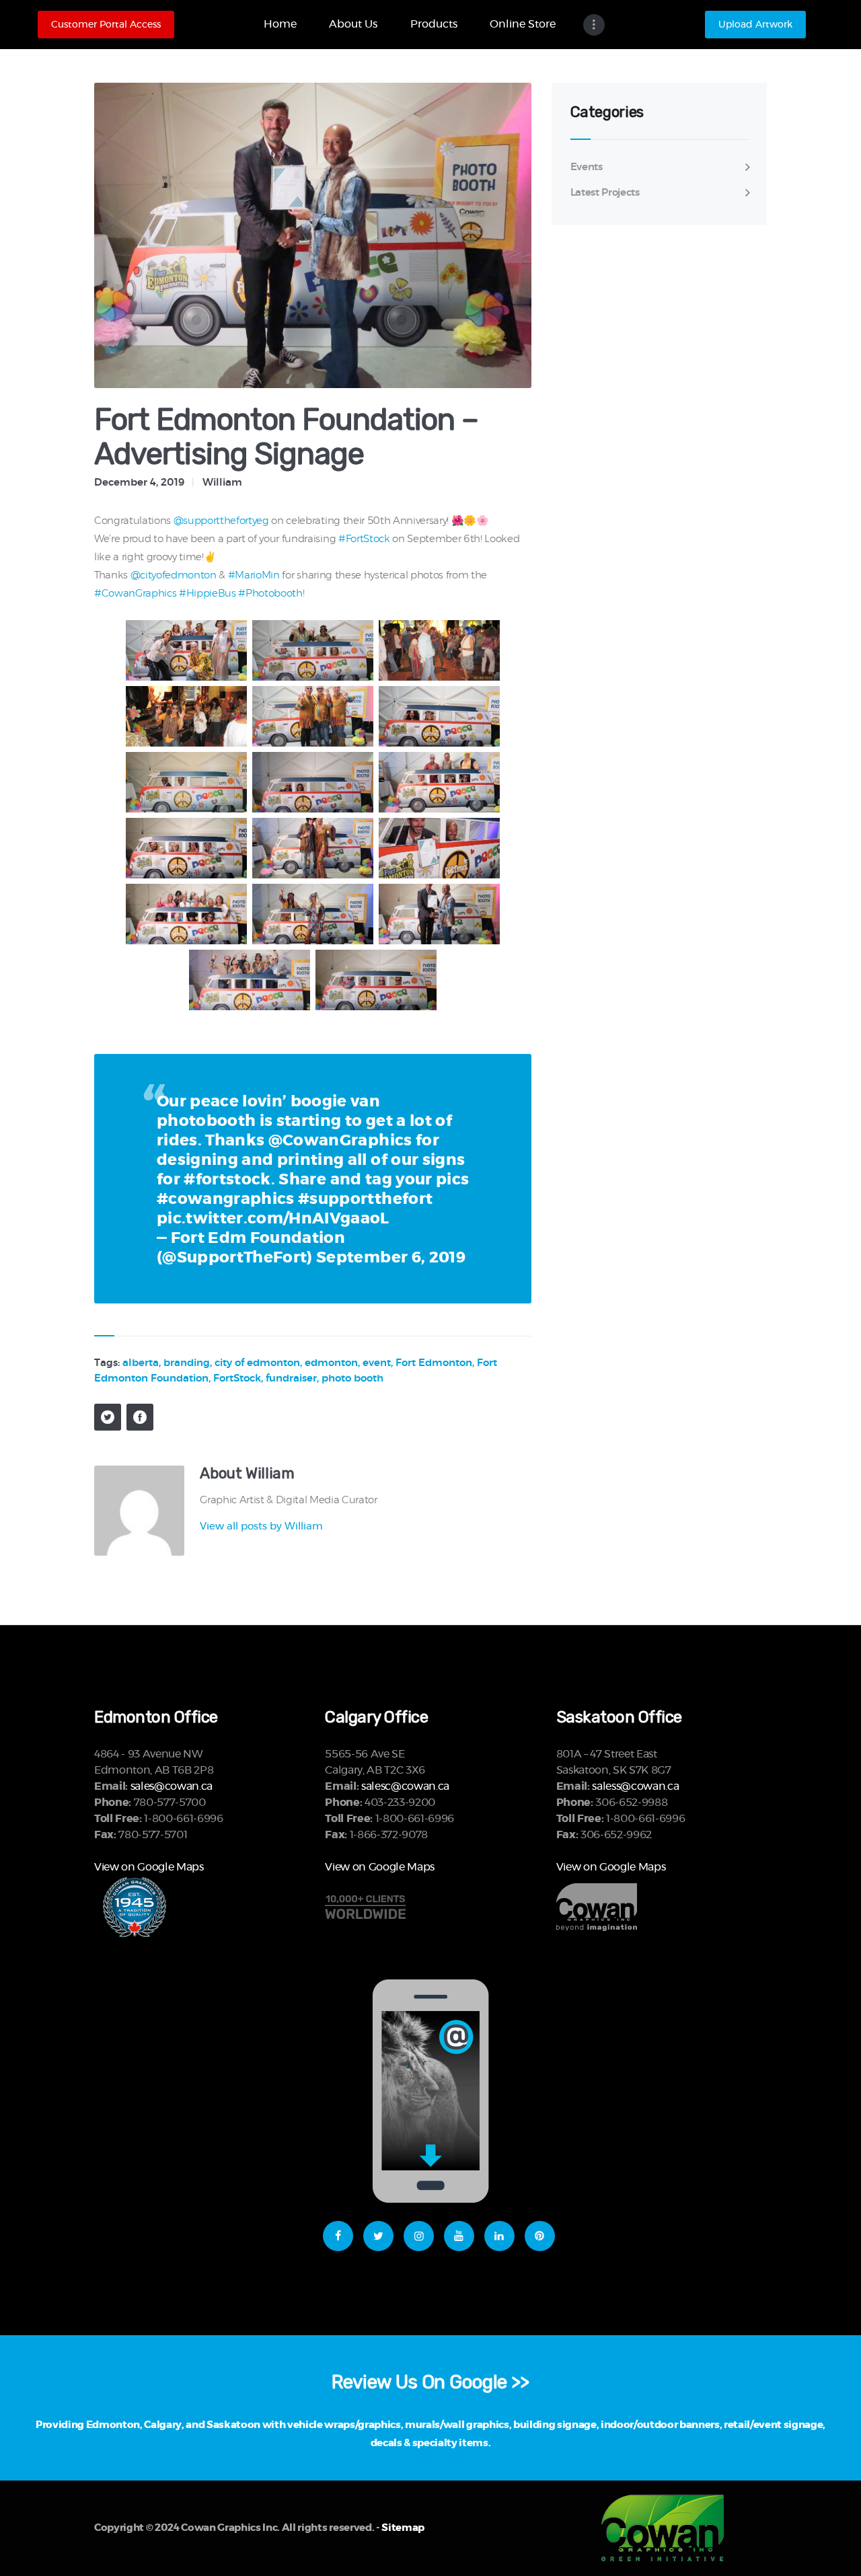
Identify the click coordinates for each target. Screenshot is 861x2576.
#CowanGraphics (135, 594)
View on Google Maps (149, 1867)
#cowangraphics (226, 1200)
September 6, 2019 (391, 1258)
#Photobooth (270, 594)
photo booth (352, 1378)
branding (187, 1363)
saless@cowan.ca (635, 1786)
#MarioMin (254, 575)
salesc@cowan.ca (405, 1786)
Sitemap (403, 2528)
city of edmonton (257, 1363)
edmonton (331, 1363)
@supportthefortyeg (221, 521)
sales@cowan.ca (172, 1786)
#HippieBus (208, 594)
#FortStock (364, 539)
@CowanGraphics (340, 1141)
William (222, 483)
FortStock (237, 1378)
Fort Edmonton (434, 1363)
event (377, 1363)
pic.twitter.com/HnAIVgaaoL (273, 1219)
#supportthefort (365, 1200)
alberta (141, 1363)
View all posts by (261, 1526)
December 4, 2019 (139, 483)
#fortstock (227, 1180)
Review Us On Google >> (430, 2382)
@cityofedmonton (174, 575)
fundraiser (291, 1378)
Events (587, 167)
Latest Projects (605, 193)
